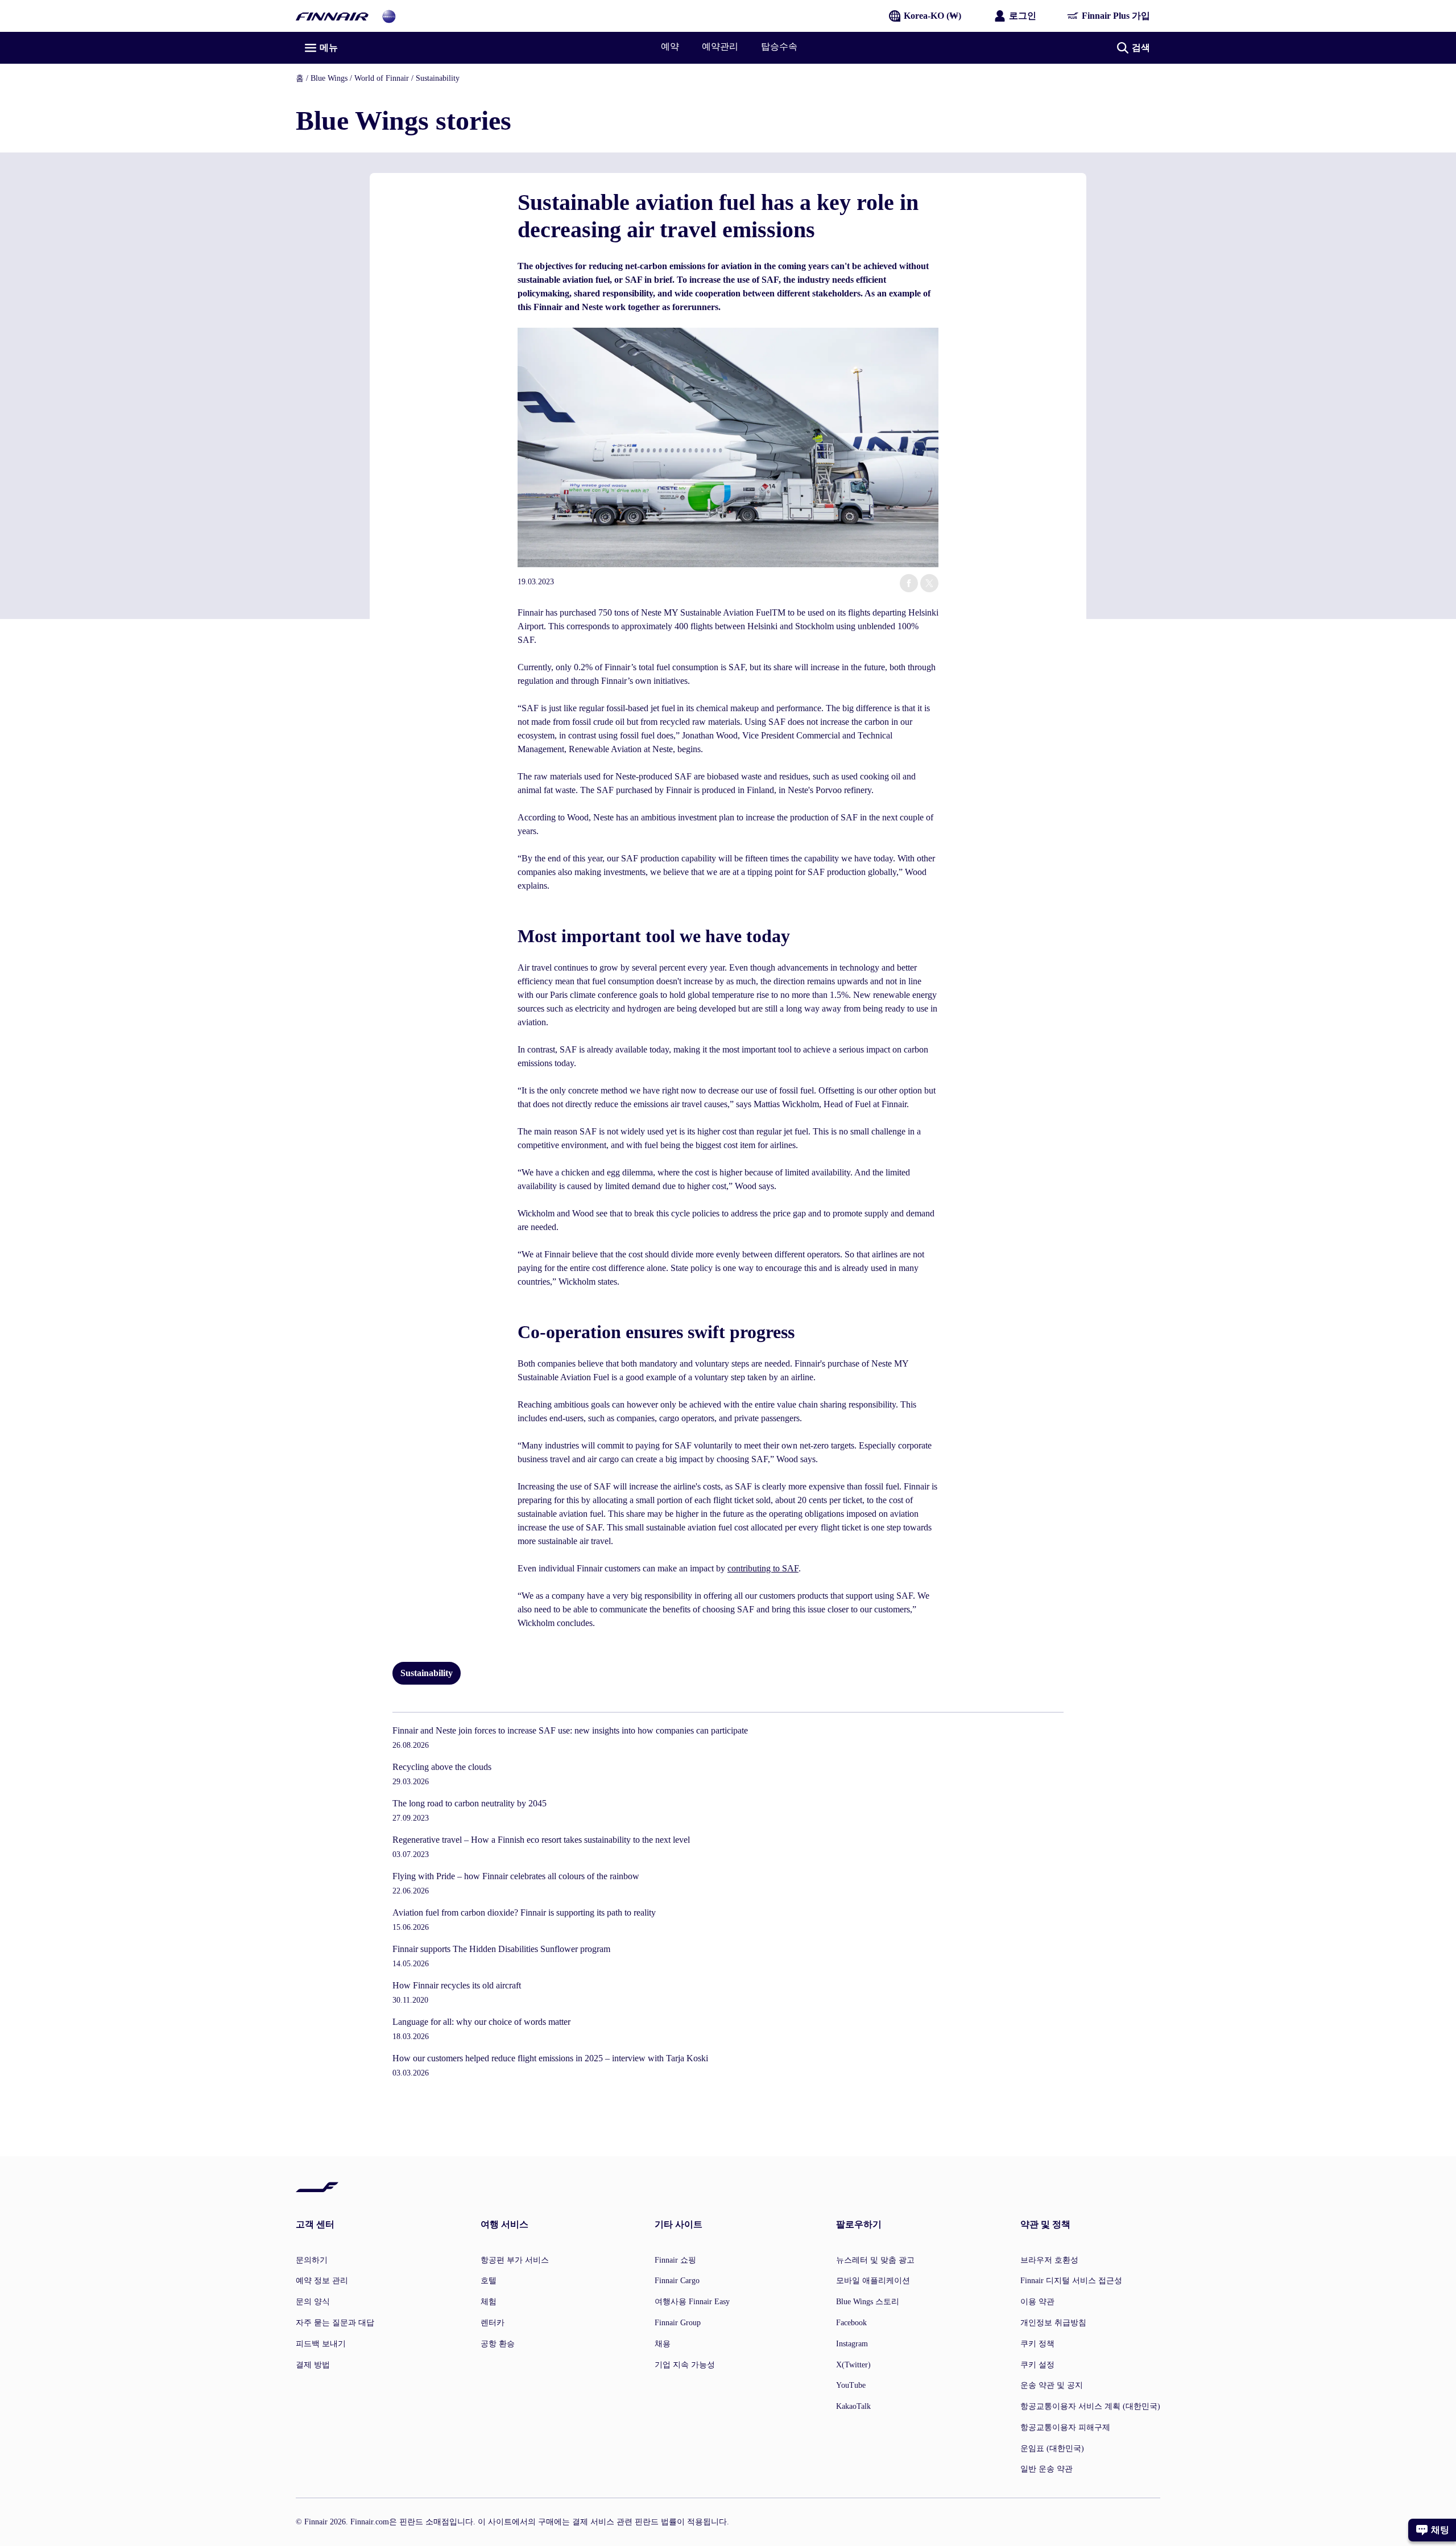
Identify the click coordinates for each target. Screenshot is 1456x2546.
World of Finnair (382, 78)
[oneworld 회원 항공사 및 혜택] (389, 16)
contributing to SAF (763, 1568)
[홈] (332, 16)
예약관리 (720, 46)
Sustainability (438, 78)
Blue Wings (329, 78)
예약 (670, 46)
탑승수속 (779, 46)
